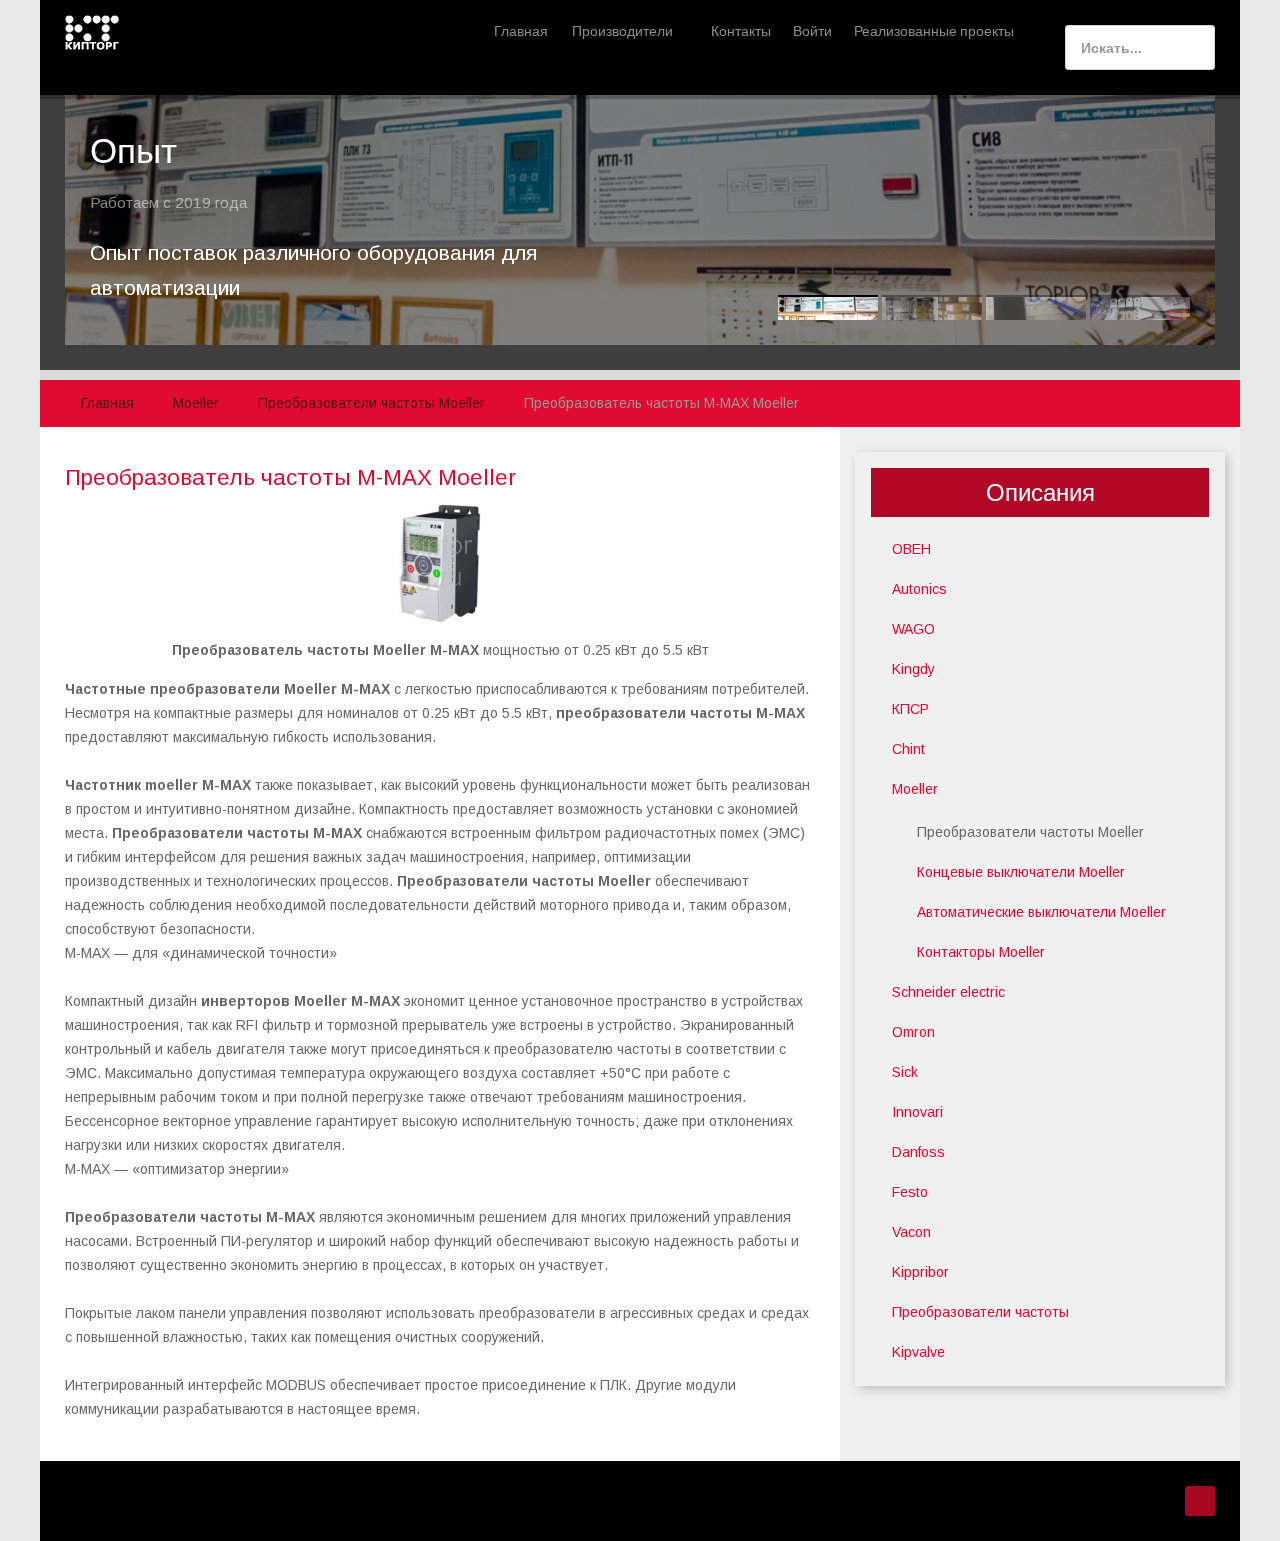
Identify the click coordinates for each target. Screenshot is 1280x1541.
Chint (908, 749)
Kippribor (920, 1272)
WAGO (913, 629)
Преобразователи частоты (980, 1312)
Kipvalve (918, 1352)
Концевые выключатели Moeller (1021, 872)
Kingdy (913, 669)
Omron (913, 1032)
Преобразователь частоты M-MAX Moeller (290, 477)
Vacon (911, 1232)
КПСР (910, 709)
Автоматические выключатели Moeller (1041, 912)
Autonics (919, 589)
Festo (910, 1192)
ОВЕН (911, 549)
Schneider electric (948, 992)
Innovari (917, 1112)
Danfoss (918, 1152)
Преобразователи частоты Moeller (1030, 832)
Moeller (915, 789)
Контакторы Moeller (981, 952)
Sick (905, 1072)
